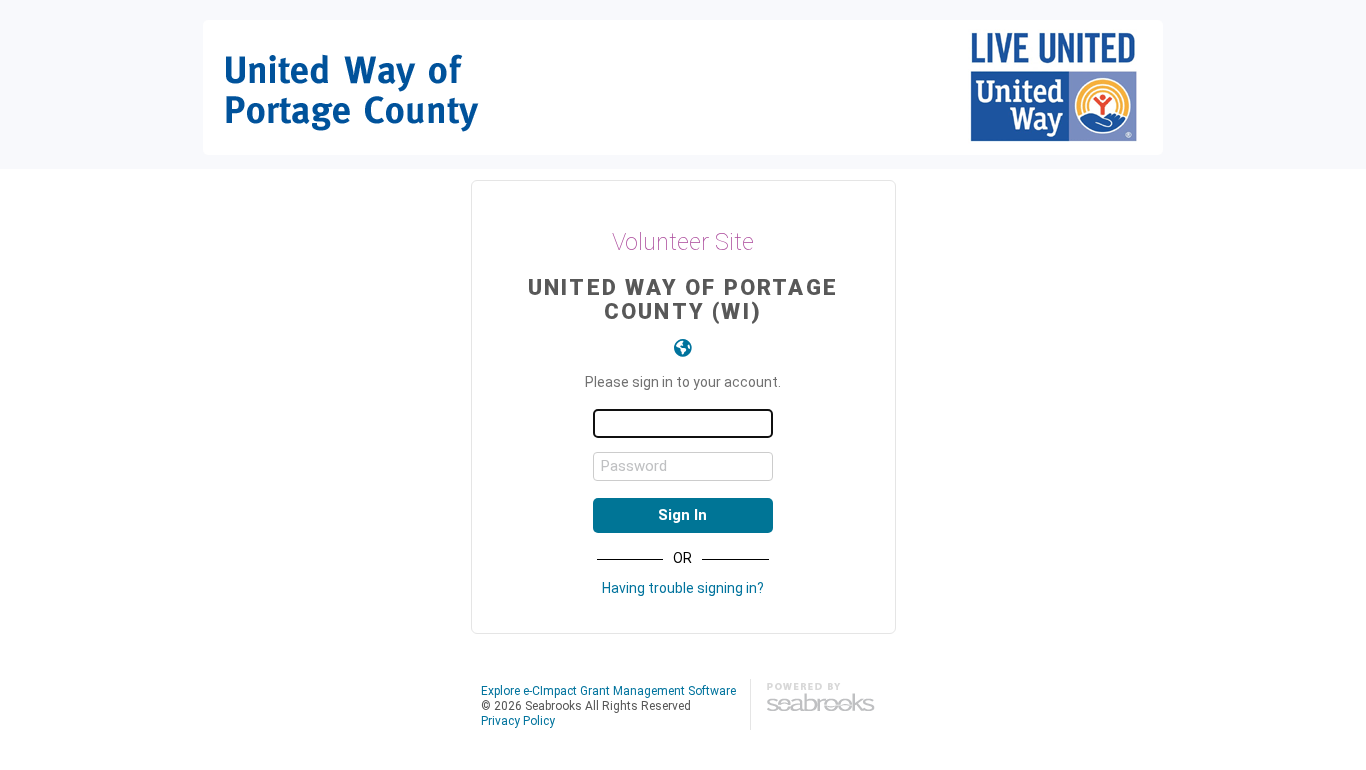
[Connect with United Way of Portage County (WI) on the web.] (683, 348)
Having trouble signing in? (683, 588)
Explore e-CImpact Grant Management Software (608, 691)
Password (634, 466)
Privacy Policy (518, 721)
